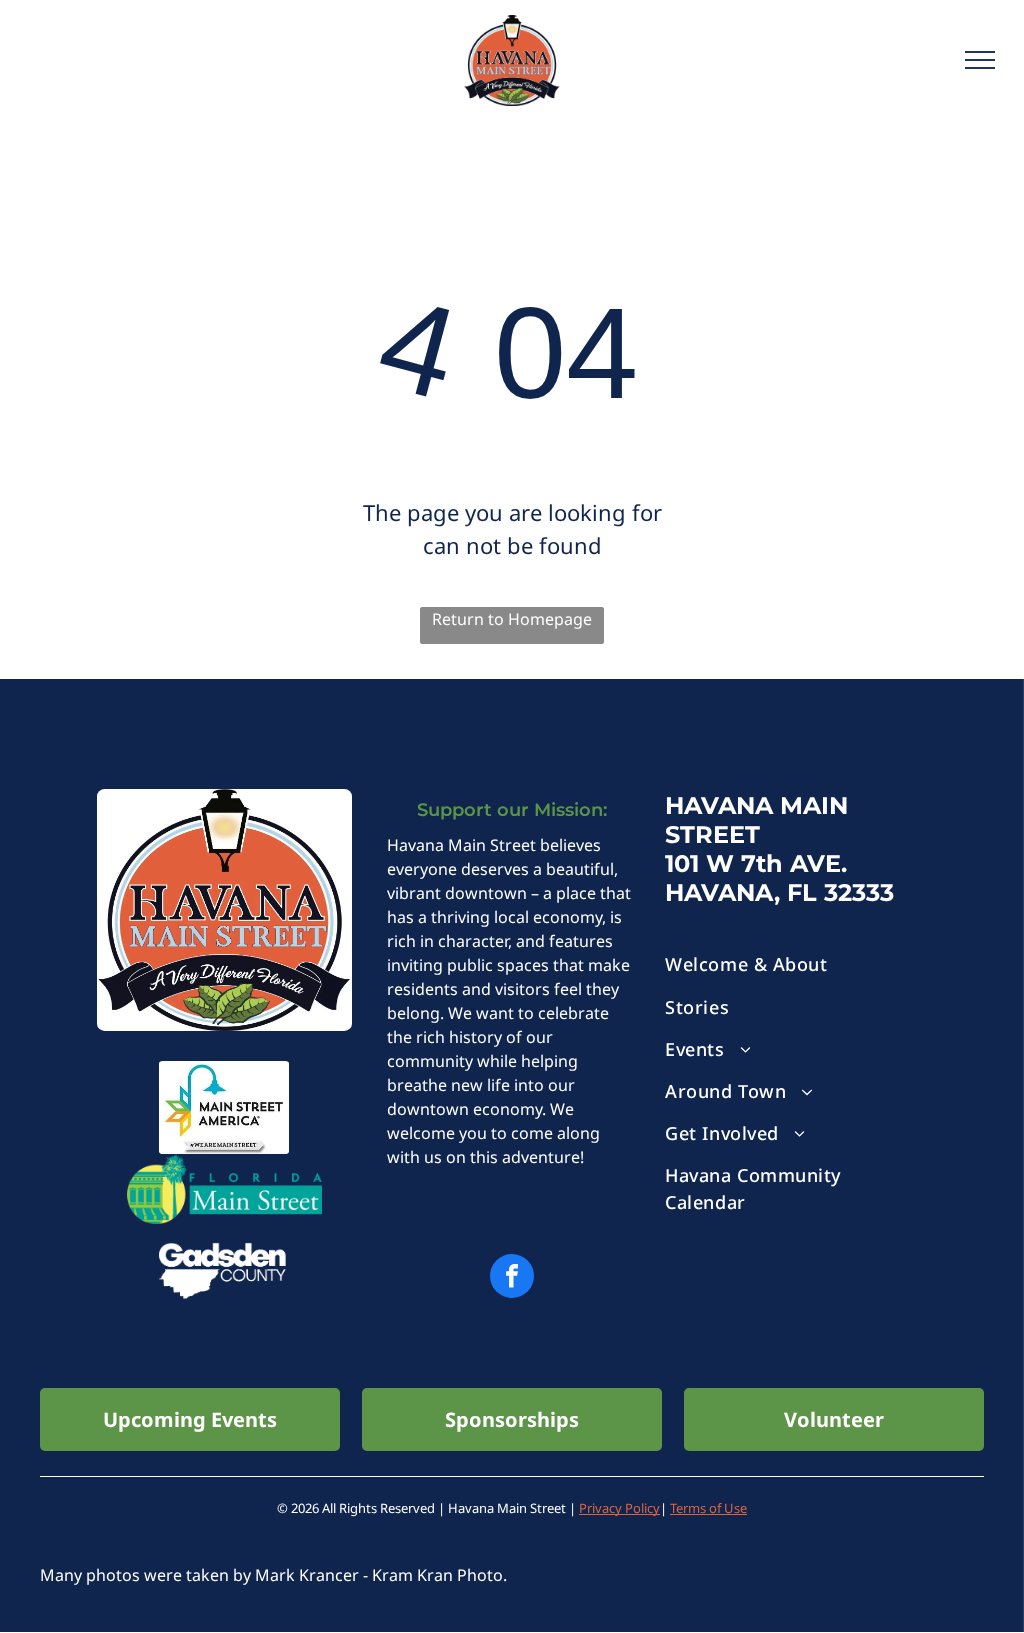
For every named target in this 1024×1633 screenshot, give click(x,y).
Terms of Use (708, 1508)
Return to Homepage (512, 619)
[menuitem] (794, 965)
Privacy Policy (619, 1508)
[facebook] (512, 1278)
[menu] (980, 60)
